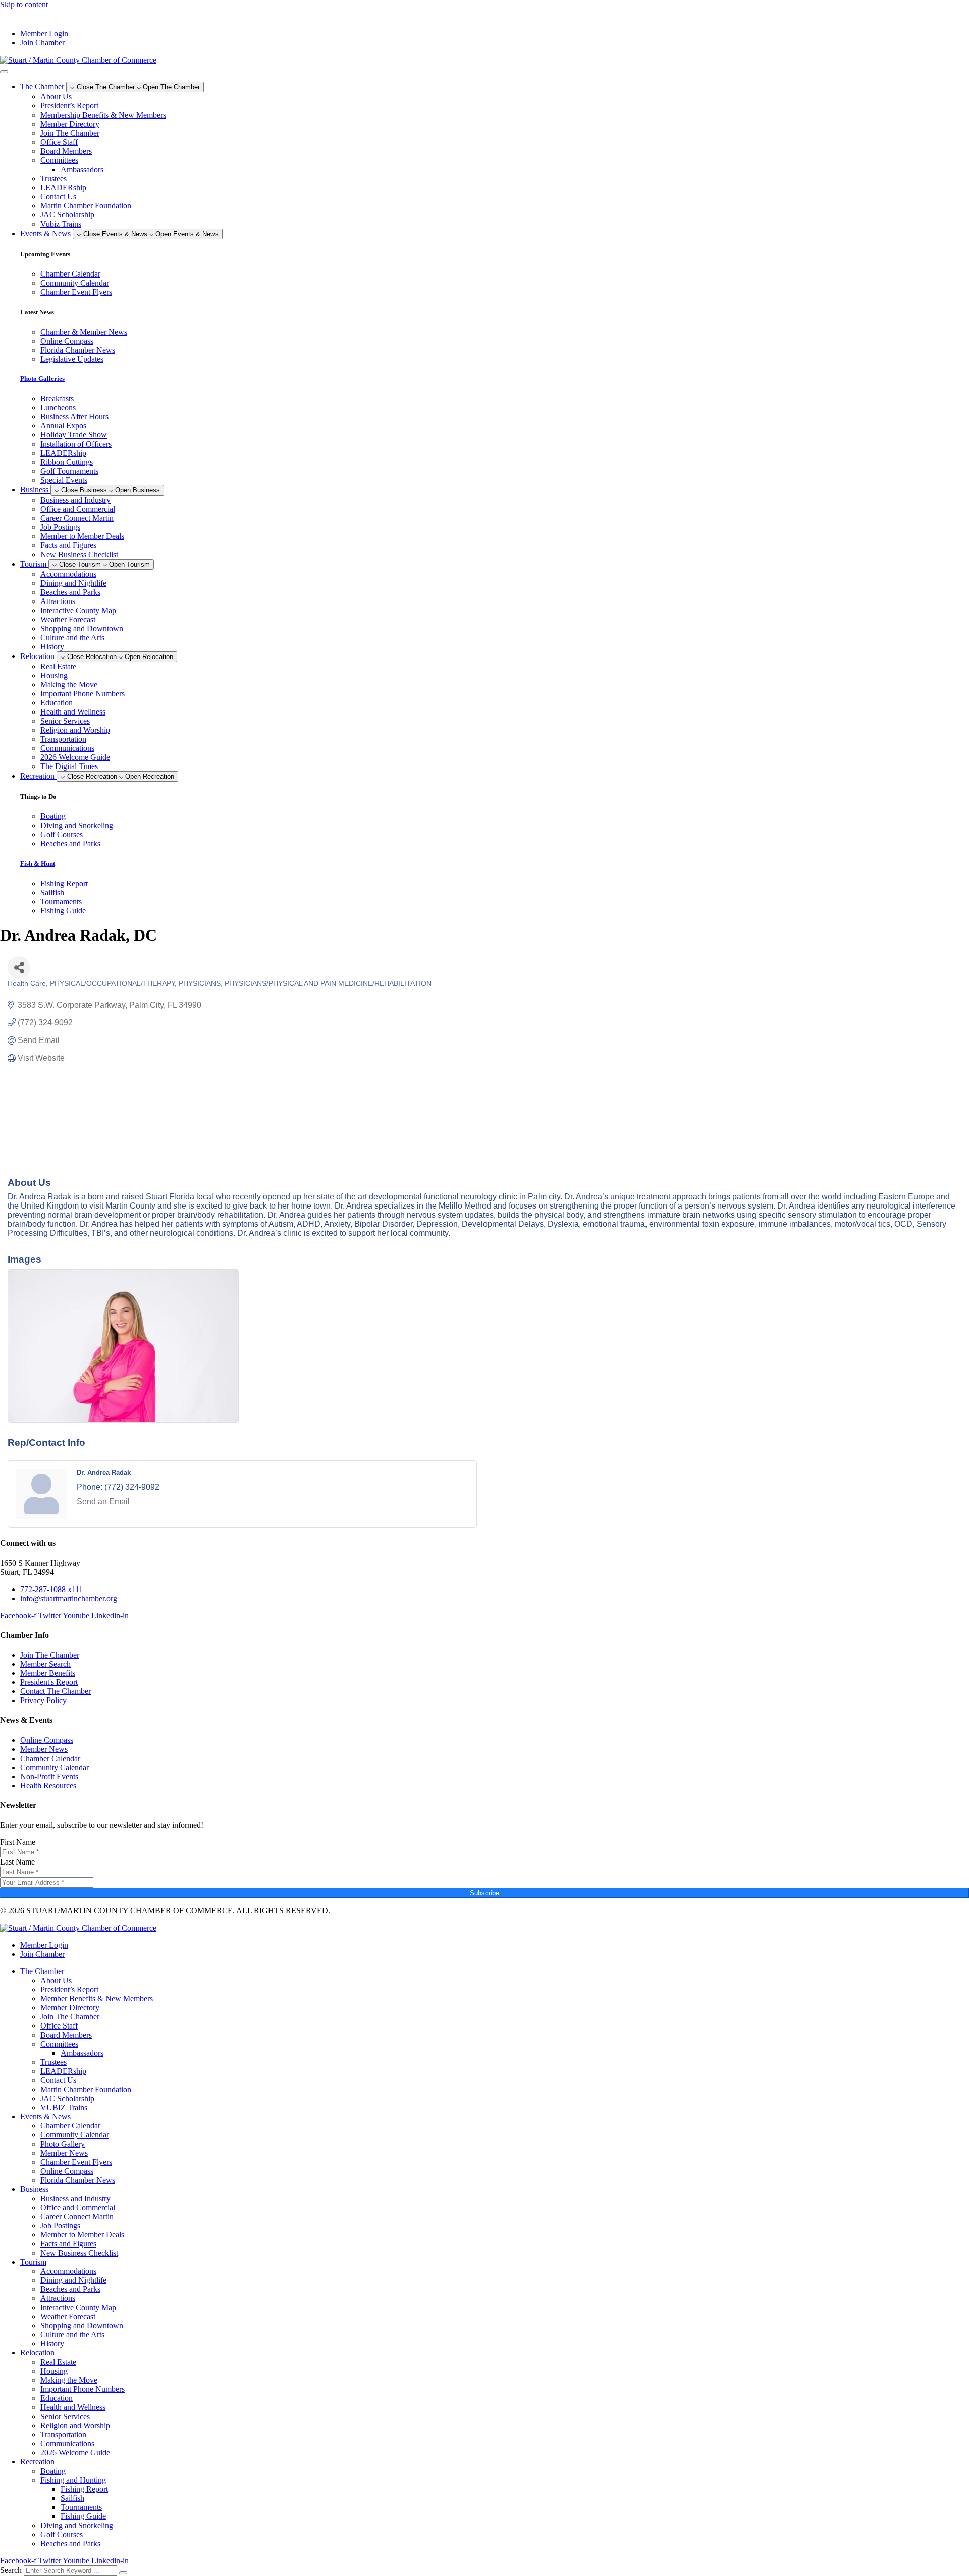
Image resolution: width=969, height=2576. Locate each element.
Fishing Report (84, 2489)
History (52, 647)
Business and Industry (75, 500)
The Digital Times (69, 766)
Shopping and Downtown (82, 628)
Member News (64, 2153)
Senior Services (65, 721)
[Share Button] (19, 968)
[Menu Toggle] (4, 72)
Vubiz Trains (61, 224)
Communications (67, 748)
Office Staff (59, 142)
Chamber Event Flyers (76, 2162)
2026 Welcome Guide (75, 757)
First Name (18, 1842)
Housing (54, 675)
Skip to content (24, 4)
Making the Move (69, 684)
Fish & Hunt (38, 864)
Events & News (45, 2117)
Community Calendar (75, 2135)
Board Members (66, 151)
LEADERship (63, 187)
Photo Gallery (63, 2144)
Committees (59, 160)
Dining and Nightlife (73, 583)
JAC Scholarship (67, 215)
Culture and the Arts (72, 638)
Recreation (37, 2462)
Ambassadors (82, 169)
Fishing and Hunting (73, 2480)
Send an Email (103, 1501)
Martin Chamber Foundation (86, 206)
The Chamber (42, 1971)
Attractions (58, 601)
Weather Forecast (68, 619)
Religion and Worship (75, 730)
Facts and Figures (68, 545)
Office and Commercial (78, 509)
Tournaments (81, 2507)
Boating (53, 2471)
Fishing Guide (83, 2516)
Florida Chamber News (78, 2180)
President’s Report (69, 106)
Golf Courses (62, 2534)
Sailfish (72, 2498)
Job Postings (60, 527)
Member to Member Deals (82, 536)
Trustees (53, 178)
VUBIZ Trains (64, 2107)
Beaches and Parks (70, 592)
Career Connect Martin (77, 518)
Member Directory (70, 124)
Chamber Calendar (70, 2126)
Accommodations (68, 574)
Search (11, 2570)
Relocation (37, 2353)
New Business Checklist (79, 554)
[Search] (123, 2573)
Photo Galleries (42, 379)
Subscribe (484, 1893)
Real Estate (58, 666)
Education (57, 703)
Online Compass (67, 2171)
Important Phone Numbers (83, 694)
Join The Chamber (70, 133)
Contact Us (58, 197)
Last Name (17, 1862)
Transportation (63, 739)
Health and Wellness (73, 712)
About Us (56, 97)
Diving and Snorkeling (77, 2525)
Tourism (33, 2262)
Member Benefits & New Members (97, 1998)
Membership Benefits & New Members (103, 115)
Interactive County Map (78, 610)
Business (34, 2189)
